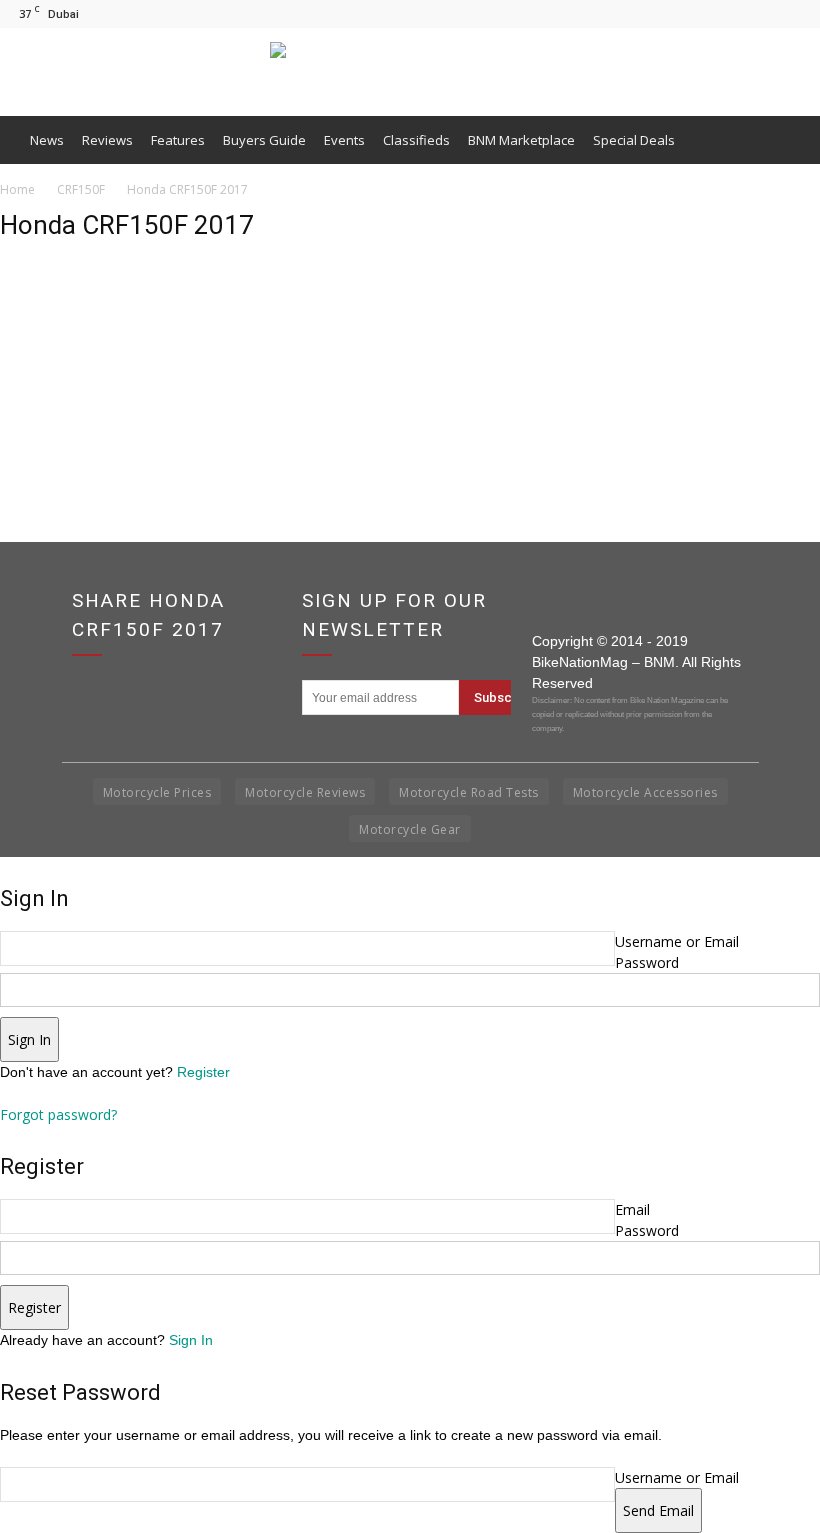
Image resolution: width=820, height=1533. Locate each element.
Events (344, 140)
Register (203, 1072)
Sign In (191, 1340)
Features (178, 140)
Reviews (107, 140)
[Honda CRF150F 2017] (50, 355)
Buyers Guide (264, 140)
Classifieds (416, 140)
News (47, 140)
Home (17, 189)
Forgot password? (58, 1114)
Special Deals (634, 140)
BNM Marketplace (521, 140)
